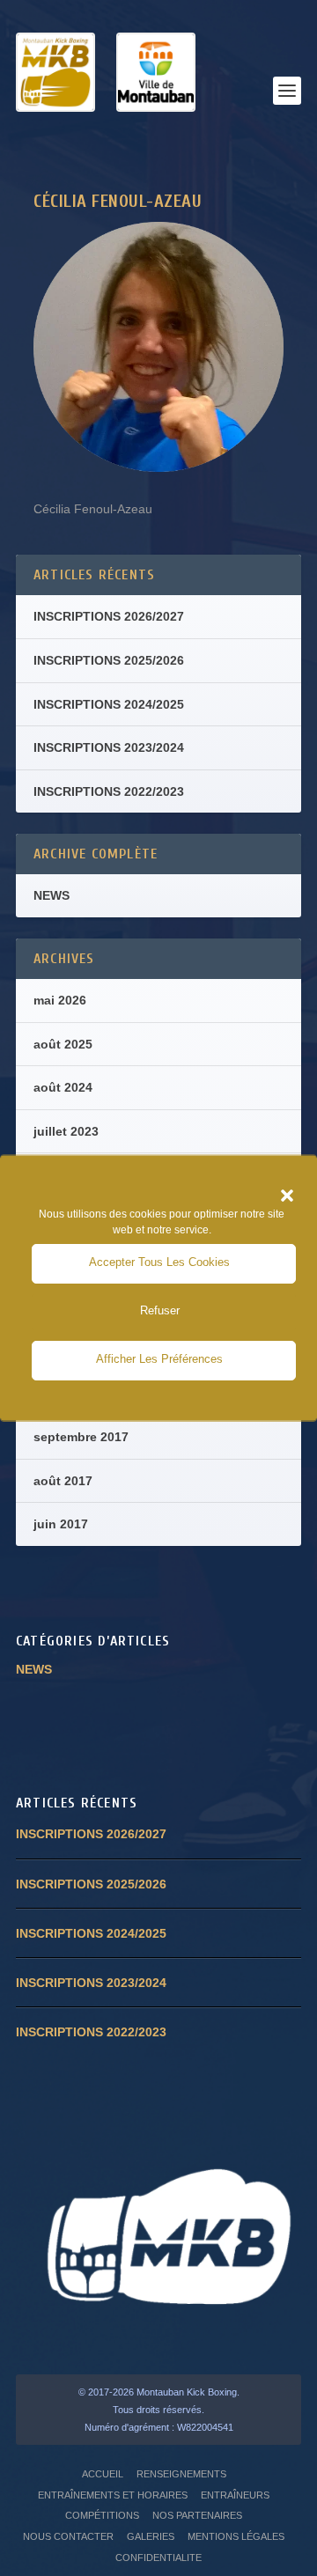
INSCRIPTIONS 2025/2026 (109, 660)
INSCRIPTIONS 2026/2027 (109, 616)
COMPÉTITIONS (102, 2515)
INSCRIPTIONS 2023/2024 (109, 747)
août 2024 (63, 1087)
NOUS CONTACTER (68, 2536)
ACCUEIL (103, 2474)
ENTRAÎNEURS (235, 2495)
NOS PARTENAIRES (197, 2515)
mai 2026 (60, 1000)
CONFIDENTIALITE (158, 2558)
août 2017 (63, 1481)
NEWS (52, 895)
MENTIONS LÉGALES (236, 2536)
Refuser (160, 1310)
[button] (287, 1196)
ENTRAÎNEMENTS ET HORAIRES (113, 2495)
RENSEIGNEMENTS (181, 2474)
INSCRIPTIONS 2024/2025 (109, 704)
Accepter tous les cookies (159, 1262)
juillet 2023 (66, 1131)
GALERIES (151, 2536)
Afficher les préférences (159, 1359)
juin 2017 (61, 1524)
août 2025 (63, 1044)
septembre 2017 (81, 1437)
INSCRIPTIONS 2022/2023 (109, 791)
